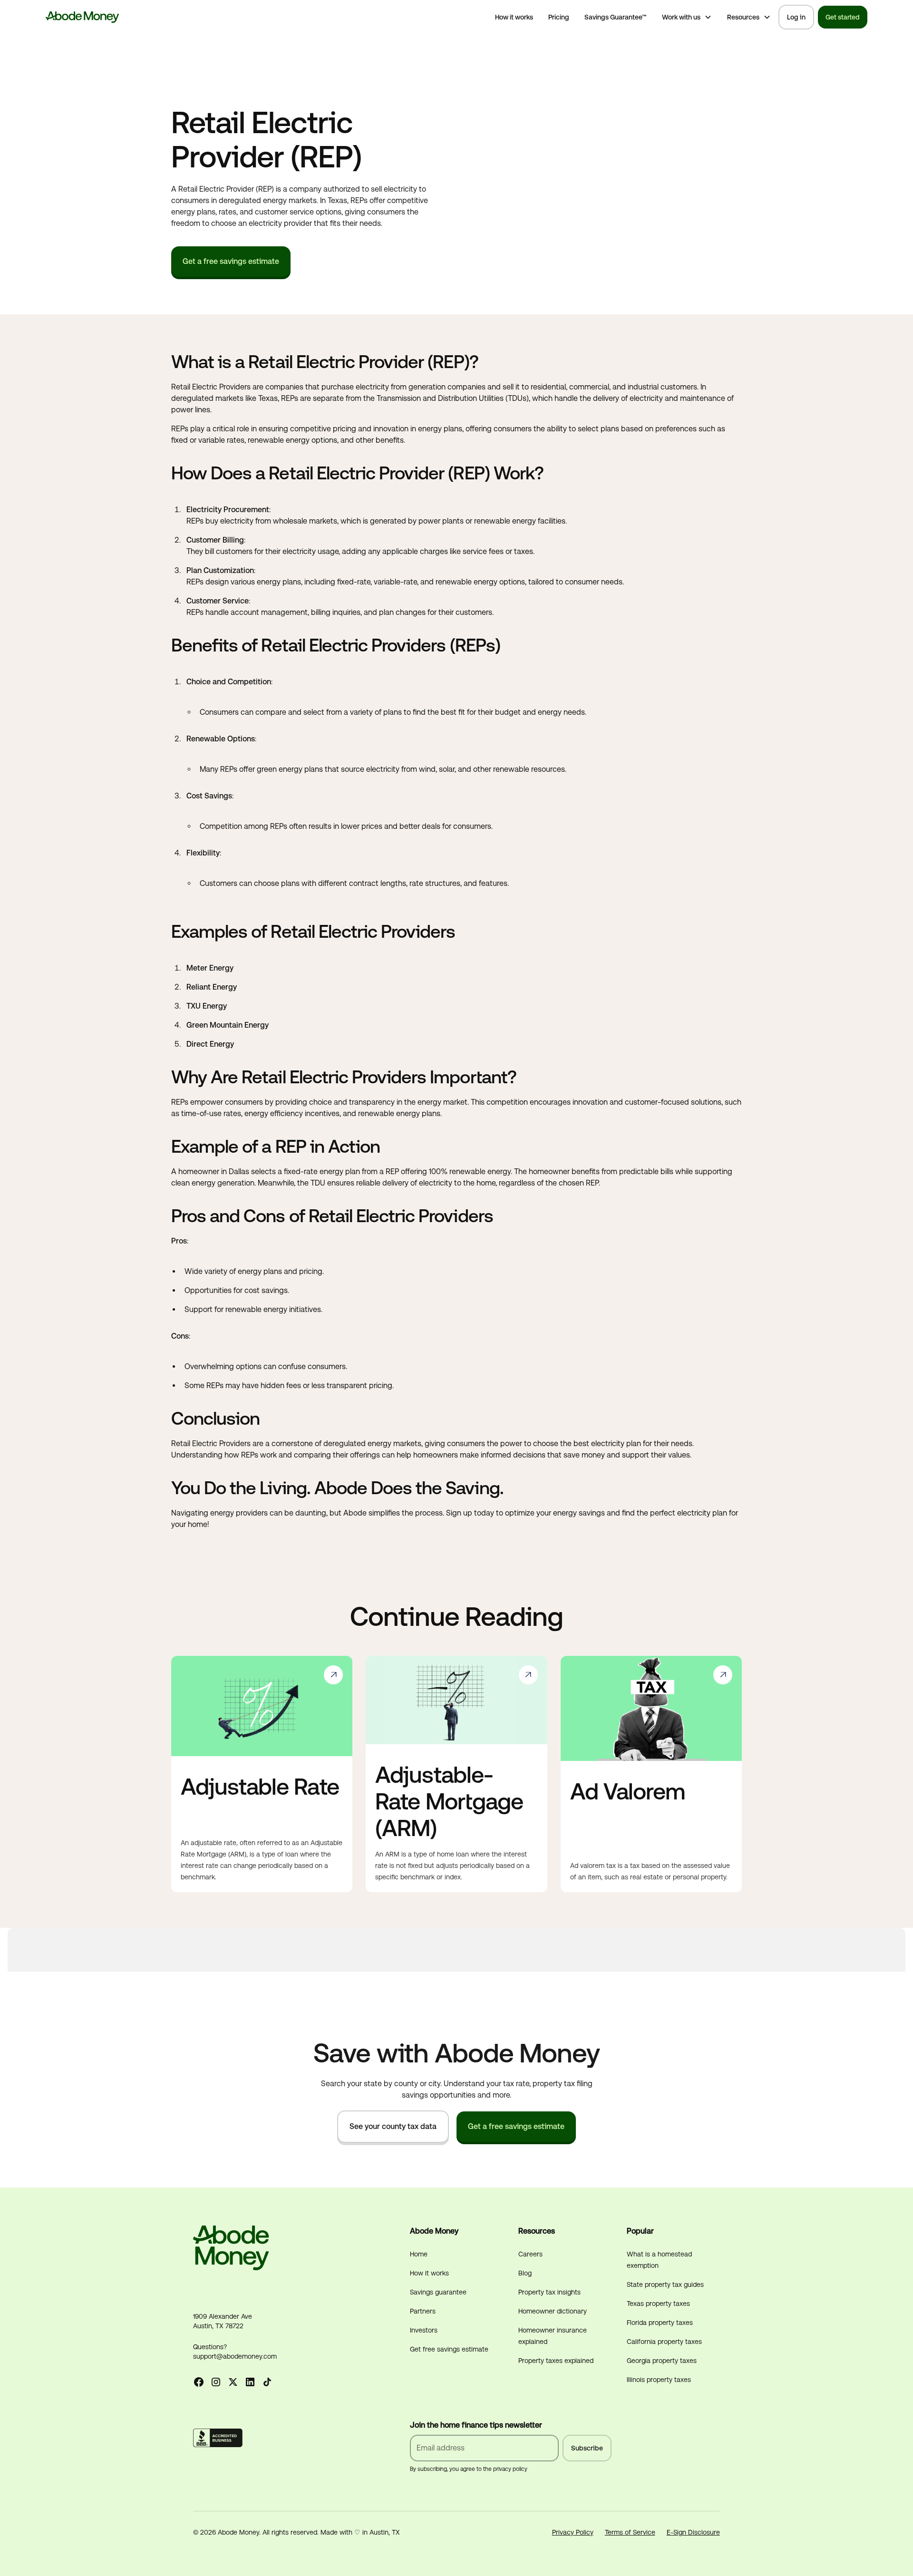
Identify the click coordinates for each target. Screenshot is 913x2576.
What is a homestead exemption (659, 2260)
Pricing (559, 17)
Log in (796, 17)
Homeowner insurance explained (553, 2336)
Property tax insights (549, 2292)
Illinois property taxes (659, 2380)
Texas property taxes (658, 2304)
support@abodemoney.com (235, 2356)
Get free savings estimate (449, 2349)
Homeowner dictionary (553, 2311)
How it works (514, 17)
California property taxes (664, 2342)
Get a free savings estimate (231, 261)
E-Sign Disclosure (693, 2532)
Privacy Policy (573, 2532)
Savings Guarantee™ (616, 17)
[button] (687, 17)
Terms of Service (630, 2532)
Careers (530, 2254)
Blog (525, 2273)
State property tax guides (665, 2284)
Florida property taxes (660, 2323)
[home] (83, 17)
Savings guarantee (438, 2292)
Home (419, 2254)
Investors (424, 2330)
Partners (423, 2311)
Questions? (210, 2347)
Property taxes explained (556, 2361)
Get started (843, 17)
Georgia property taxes (662, 2361)
